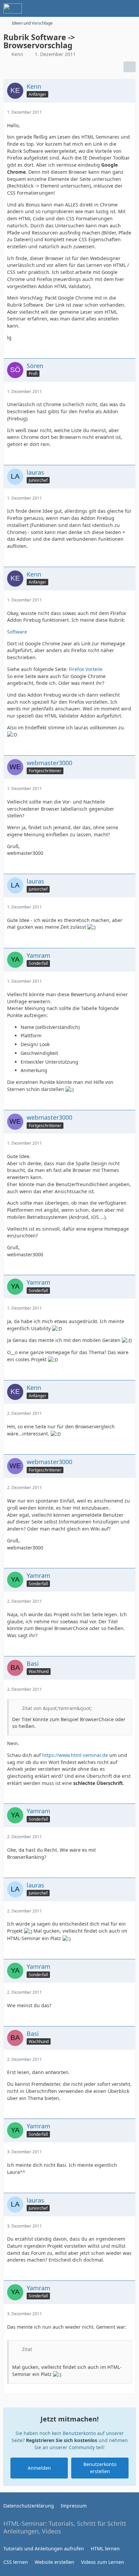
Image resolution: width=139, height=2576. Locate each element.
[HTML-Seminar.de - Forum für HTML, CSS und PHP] (13, 8)
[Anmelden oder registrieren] (113, 8)
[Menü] (130, 8)
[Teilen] (130, 67)
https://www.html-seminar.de (75, 1755)
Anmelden (39, 2468)
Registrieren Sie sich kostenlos (62, 2440)
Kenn (17, 54)
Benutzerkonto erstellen (100, 2468)
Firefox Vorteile (86, 669)
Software (17, 632)
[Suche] (96, 8)
